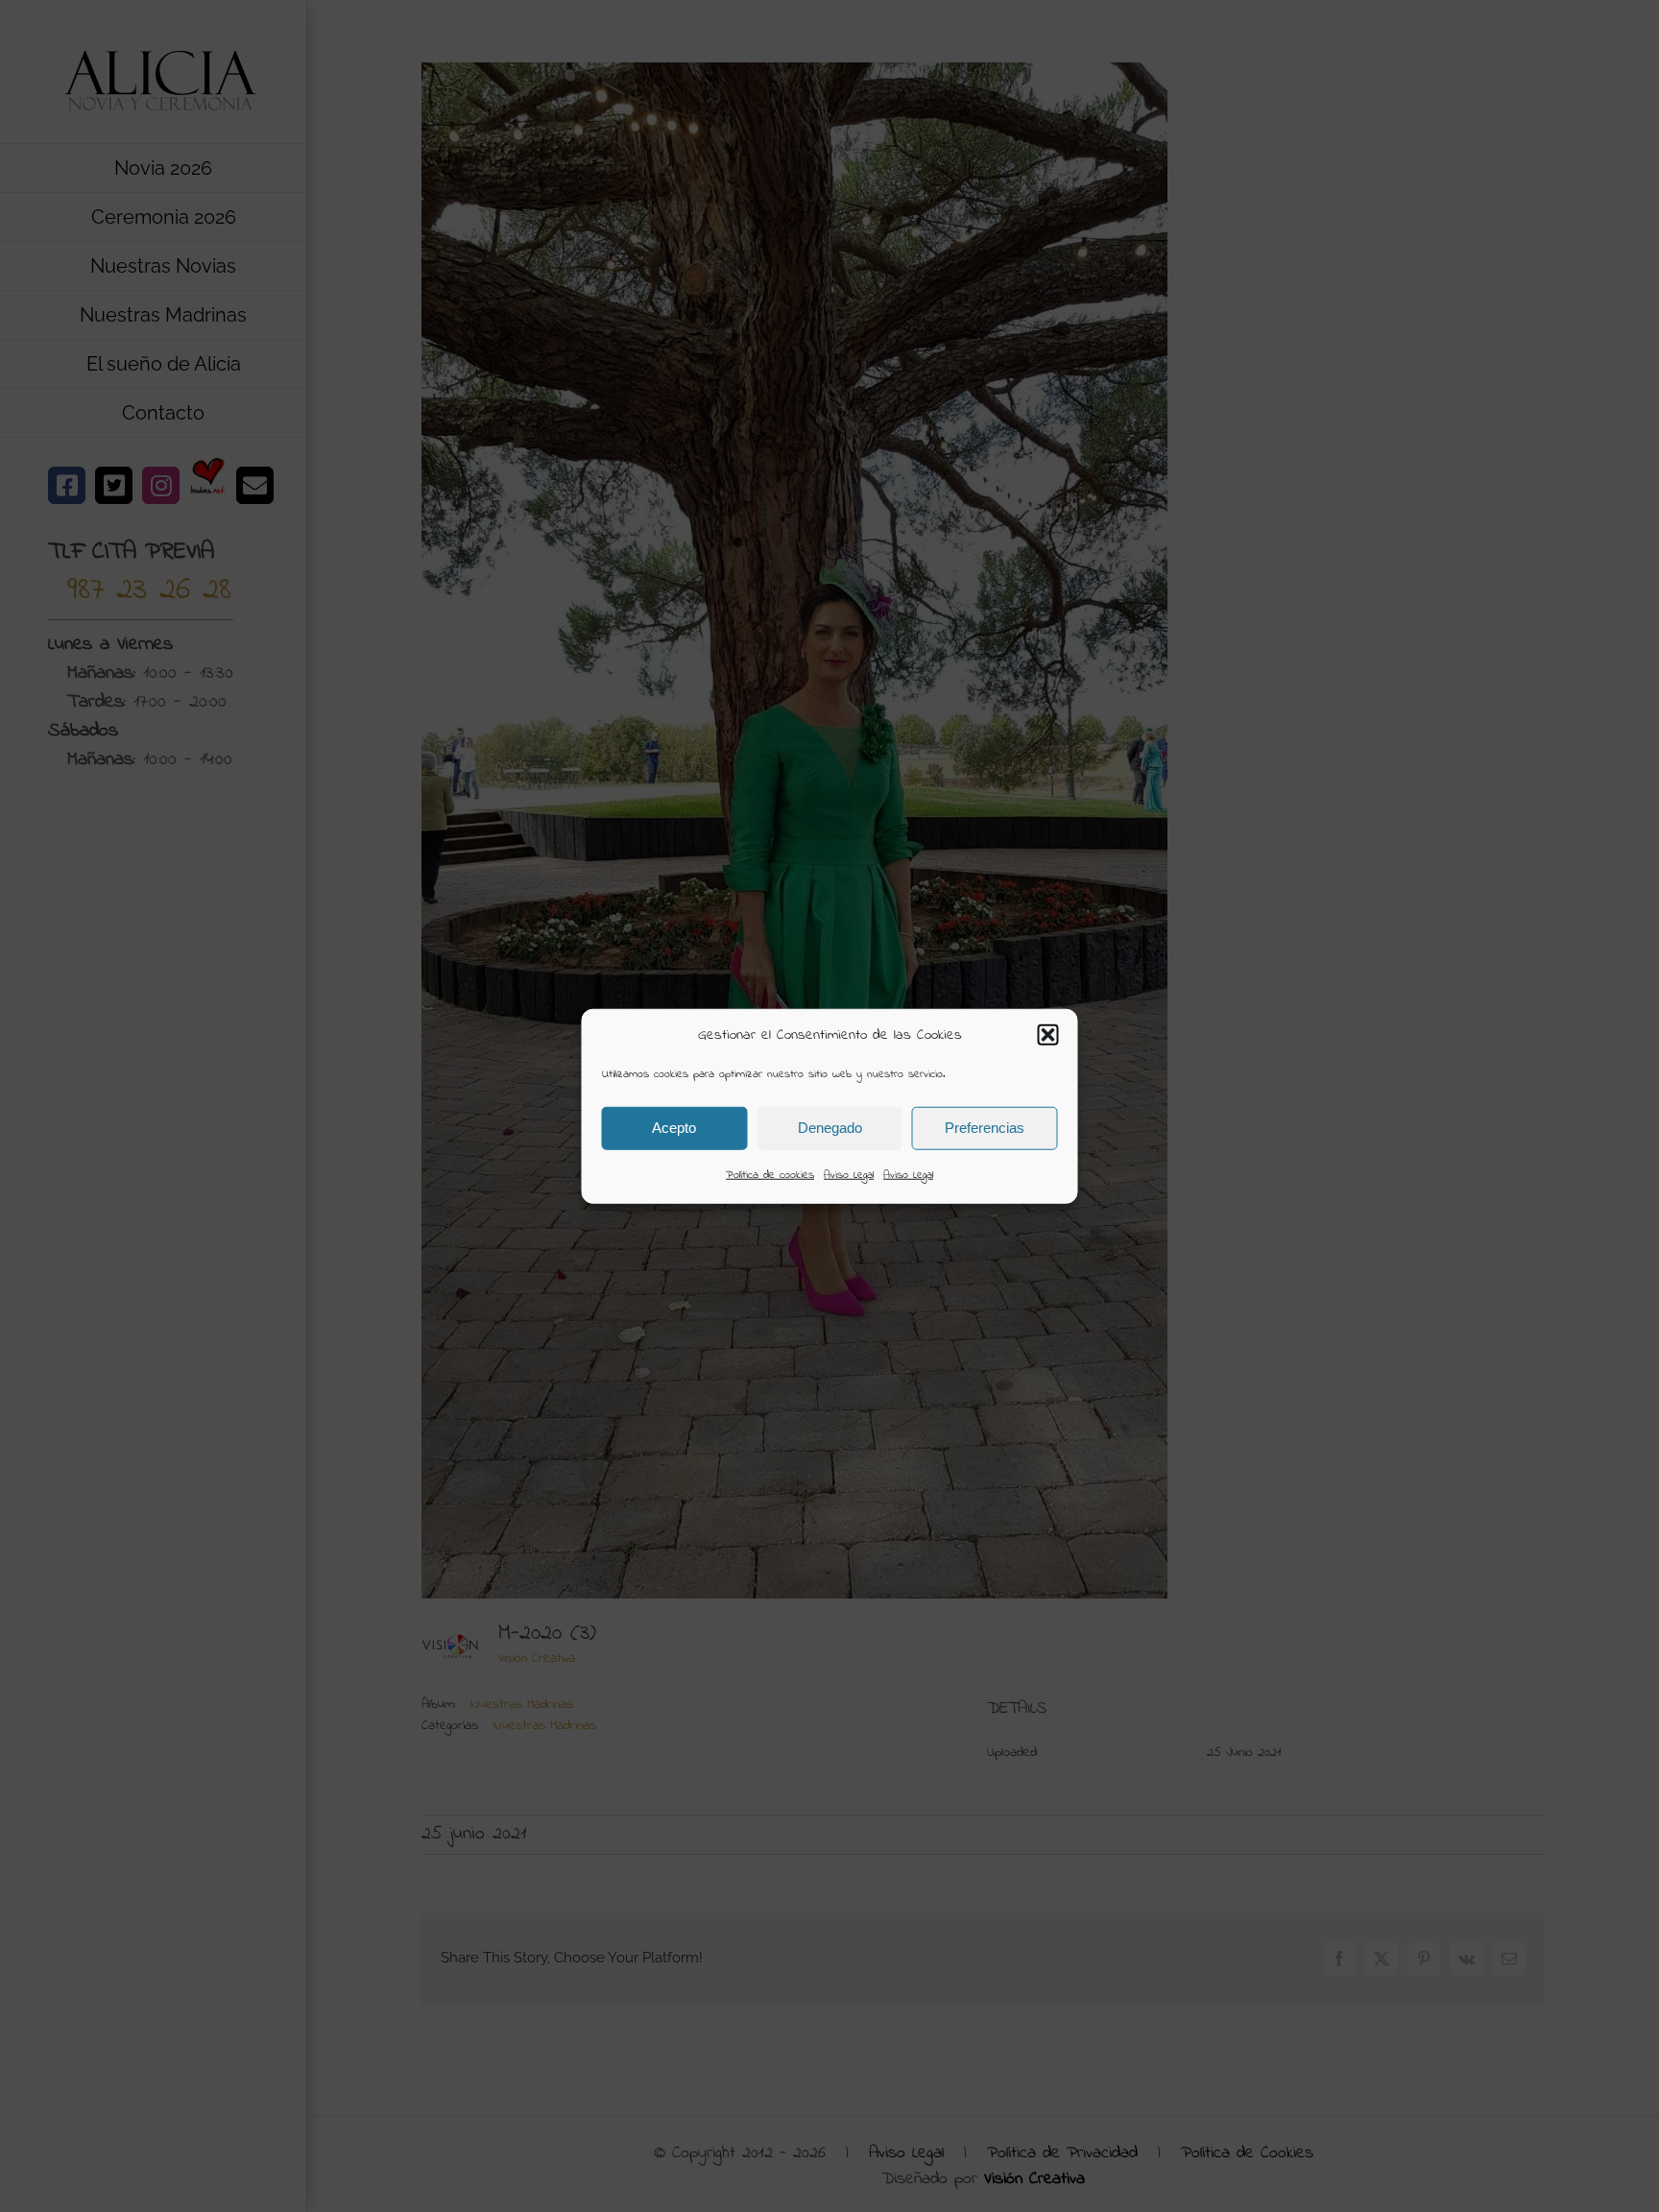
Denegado (830, 1128)
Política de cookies (770, 1174)
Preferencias (985, 1128)
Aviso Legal (849, 1174)
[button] (1048, 1035)
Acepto (674, 1128)
